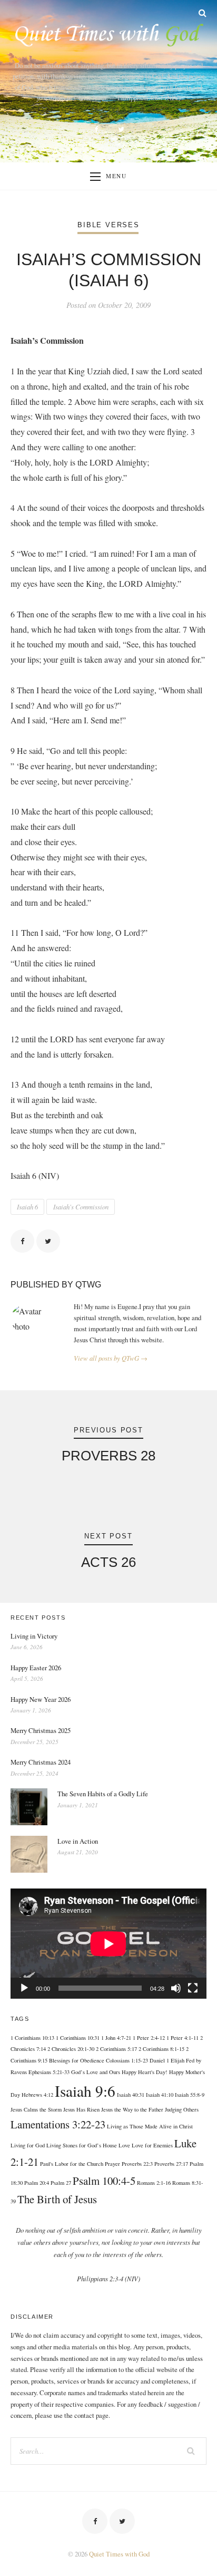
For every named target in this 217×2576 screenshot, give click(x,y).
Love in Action (78, 1841)
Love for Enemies (152, 2145)
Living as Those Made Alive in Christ (150, 2126)
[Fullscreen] (193, 1988)
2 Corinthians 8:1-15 (161, 2049)
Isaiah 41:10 (160, 2095)
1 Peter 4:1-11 (183, 2038)
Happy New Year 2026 (41, 1699)
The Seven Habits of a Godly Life (103, 1794)
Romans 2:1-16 (154, 2183)
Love (124, 2145)
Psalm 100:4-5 (104, 2181)
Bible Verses (108, 225)
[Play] (24, 1988)
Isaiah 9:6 (85, 2091)
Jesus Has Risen (81, 2109)
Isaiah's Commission (81, 1207)
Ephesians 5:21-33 (49, 2072)
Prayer (112, 2164)
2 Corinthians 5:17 (116, 2049)
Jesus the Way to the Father (132, 2109)
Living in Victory (34, 1636)
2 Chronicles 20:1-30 (71, 2049)
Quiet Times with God (119, 2554)
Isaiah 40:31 (131, 2095)
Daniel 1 (159, 2060)
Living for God (28, 2145)
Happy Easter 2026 (36, 1668)
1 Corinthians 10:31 (78, 2038)
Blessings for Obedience (77, 2060)
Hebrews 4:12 (37, 2095)
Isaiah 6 (27, 1207)
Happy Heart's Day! (145, 2072)
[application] (108, 1944)
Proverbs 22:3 (137, 2164)
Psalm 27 (61, 2183)
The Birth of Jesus (57, 2199)
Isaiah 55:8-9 (190, 2095)
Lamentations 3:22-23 (58, 2124)
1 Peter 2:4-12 (149, 2038)
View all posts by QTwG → (111, 1358)
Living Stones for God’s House (82, 2145)
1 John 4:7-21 (116, 2038)
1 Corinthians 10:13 (32, 2038)
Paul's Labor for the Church (72, 2164)
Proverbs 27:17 (171, 2164)
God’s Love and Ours (96, 2072)
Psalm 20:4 (37, 2183)
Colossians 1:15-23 (127, 2060)
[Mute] (176, 1988)
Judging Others (182, 2109)
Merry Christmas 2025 (41, 1730)
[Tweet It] (48, 1241)
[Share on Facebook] (22, 1241)
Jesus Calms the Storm (36, 2109)
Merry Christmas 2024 (41, 1762)
